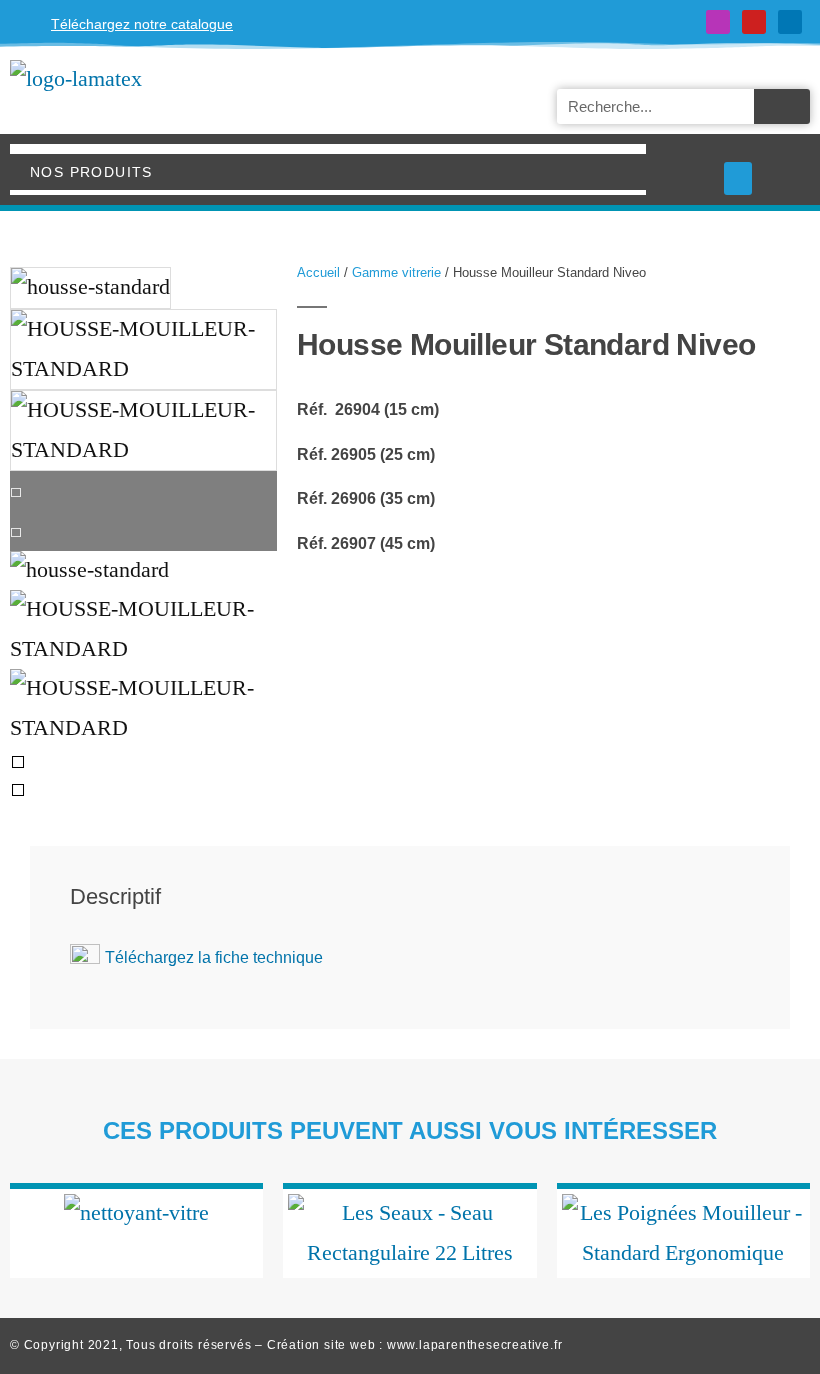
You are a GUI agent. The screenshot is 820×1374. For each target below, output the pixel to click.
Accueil (318, 272)
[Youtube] (754, 22)
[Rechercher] (782, 106)
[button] (738, 178)
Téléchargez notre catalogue (142, 24)
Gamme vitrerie (396, 272)
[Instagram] (718, 22)
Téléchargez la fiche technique (214, 957)
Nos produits (91, 172)
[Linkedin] (790, 22)
